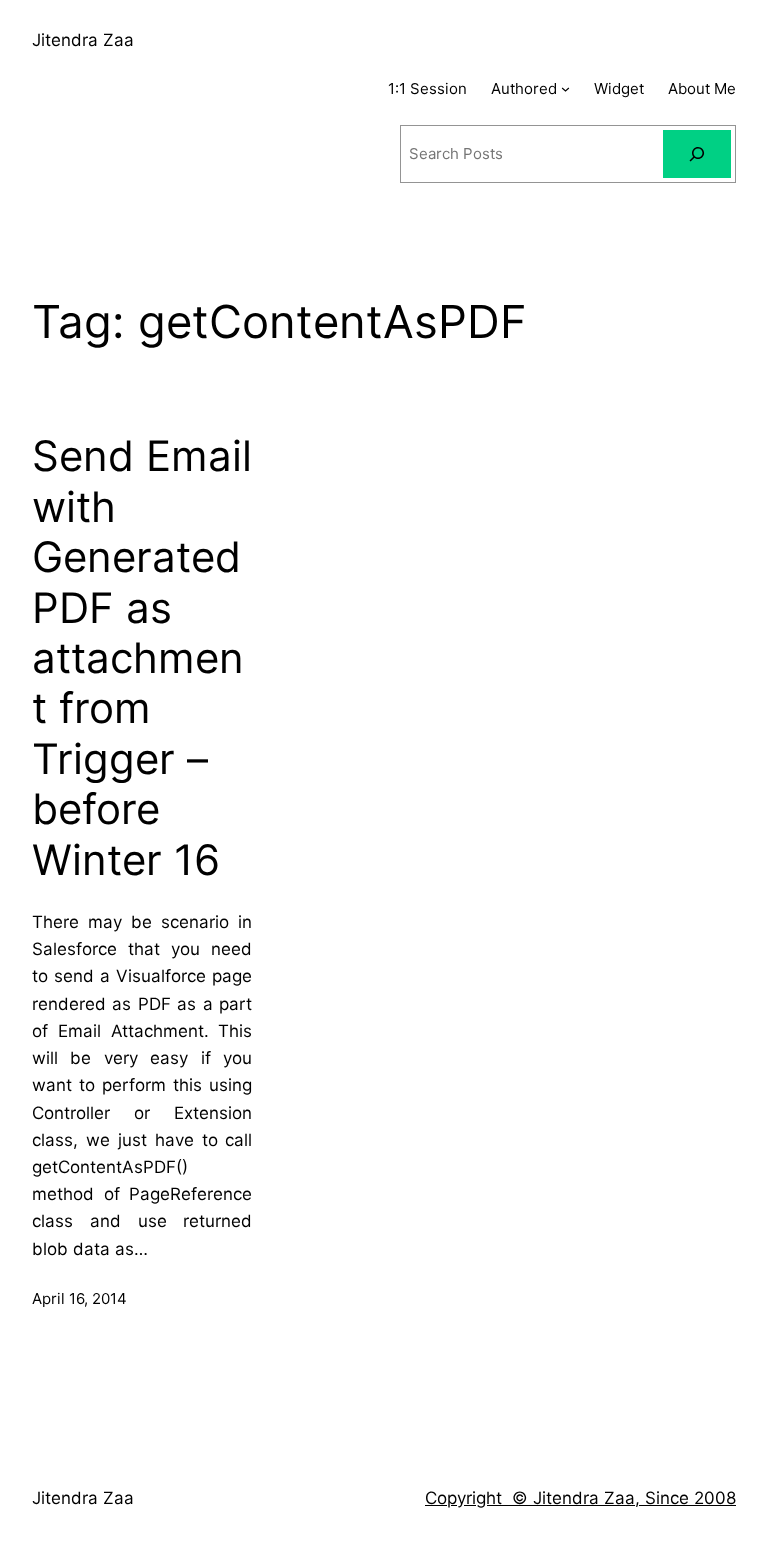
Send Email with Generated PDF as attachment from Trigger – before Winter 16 (142, 657)
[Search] (697, 154)
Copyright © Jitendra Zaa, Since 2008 (580, 1498)
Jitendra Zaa (83, 40)
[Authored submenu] (565, 88)
